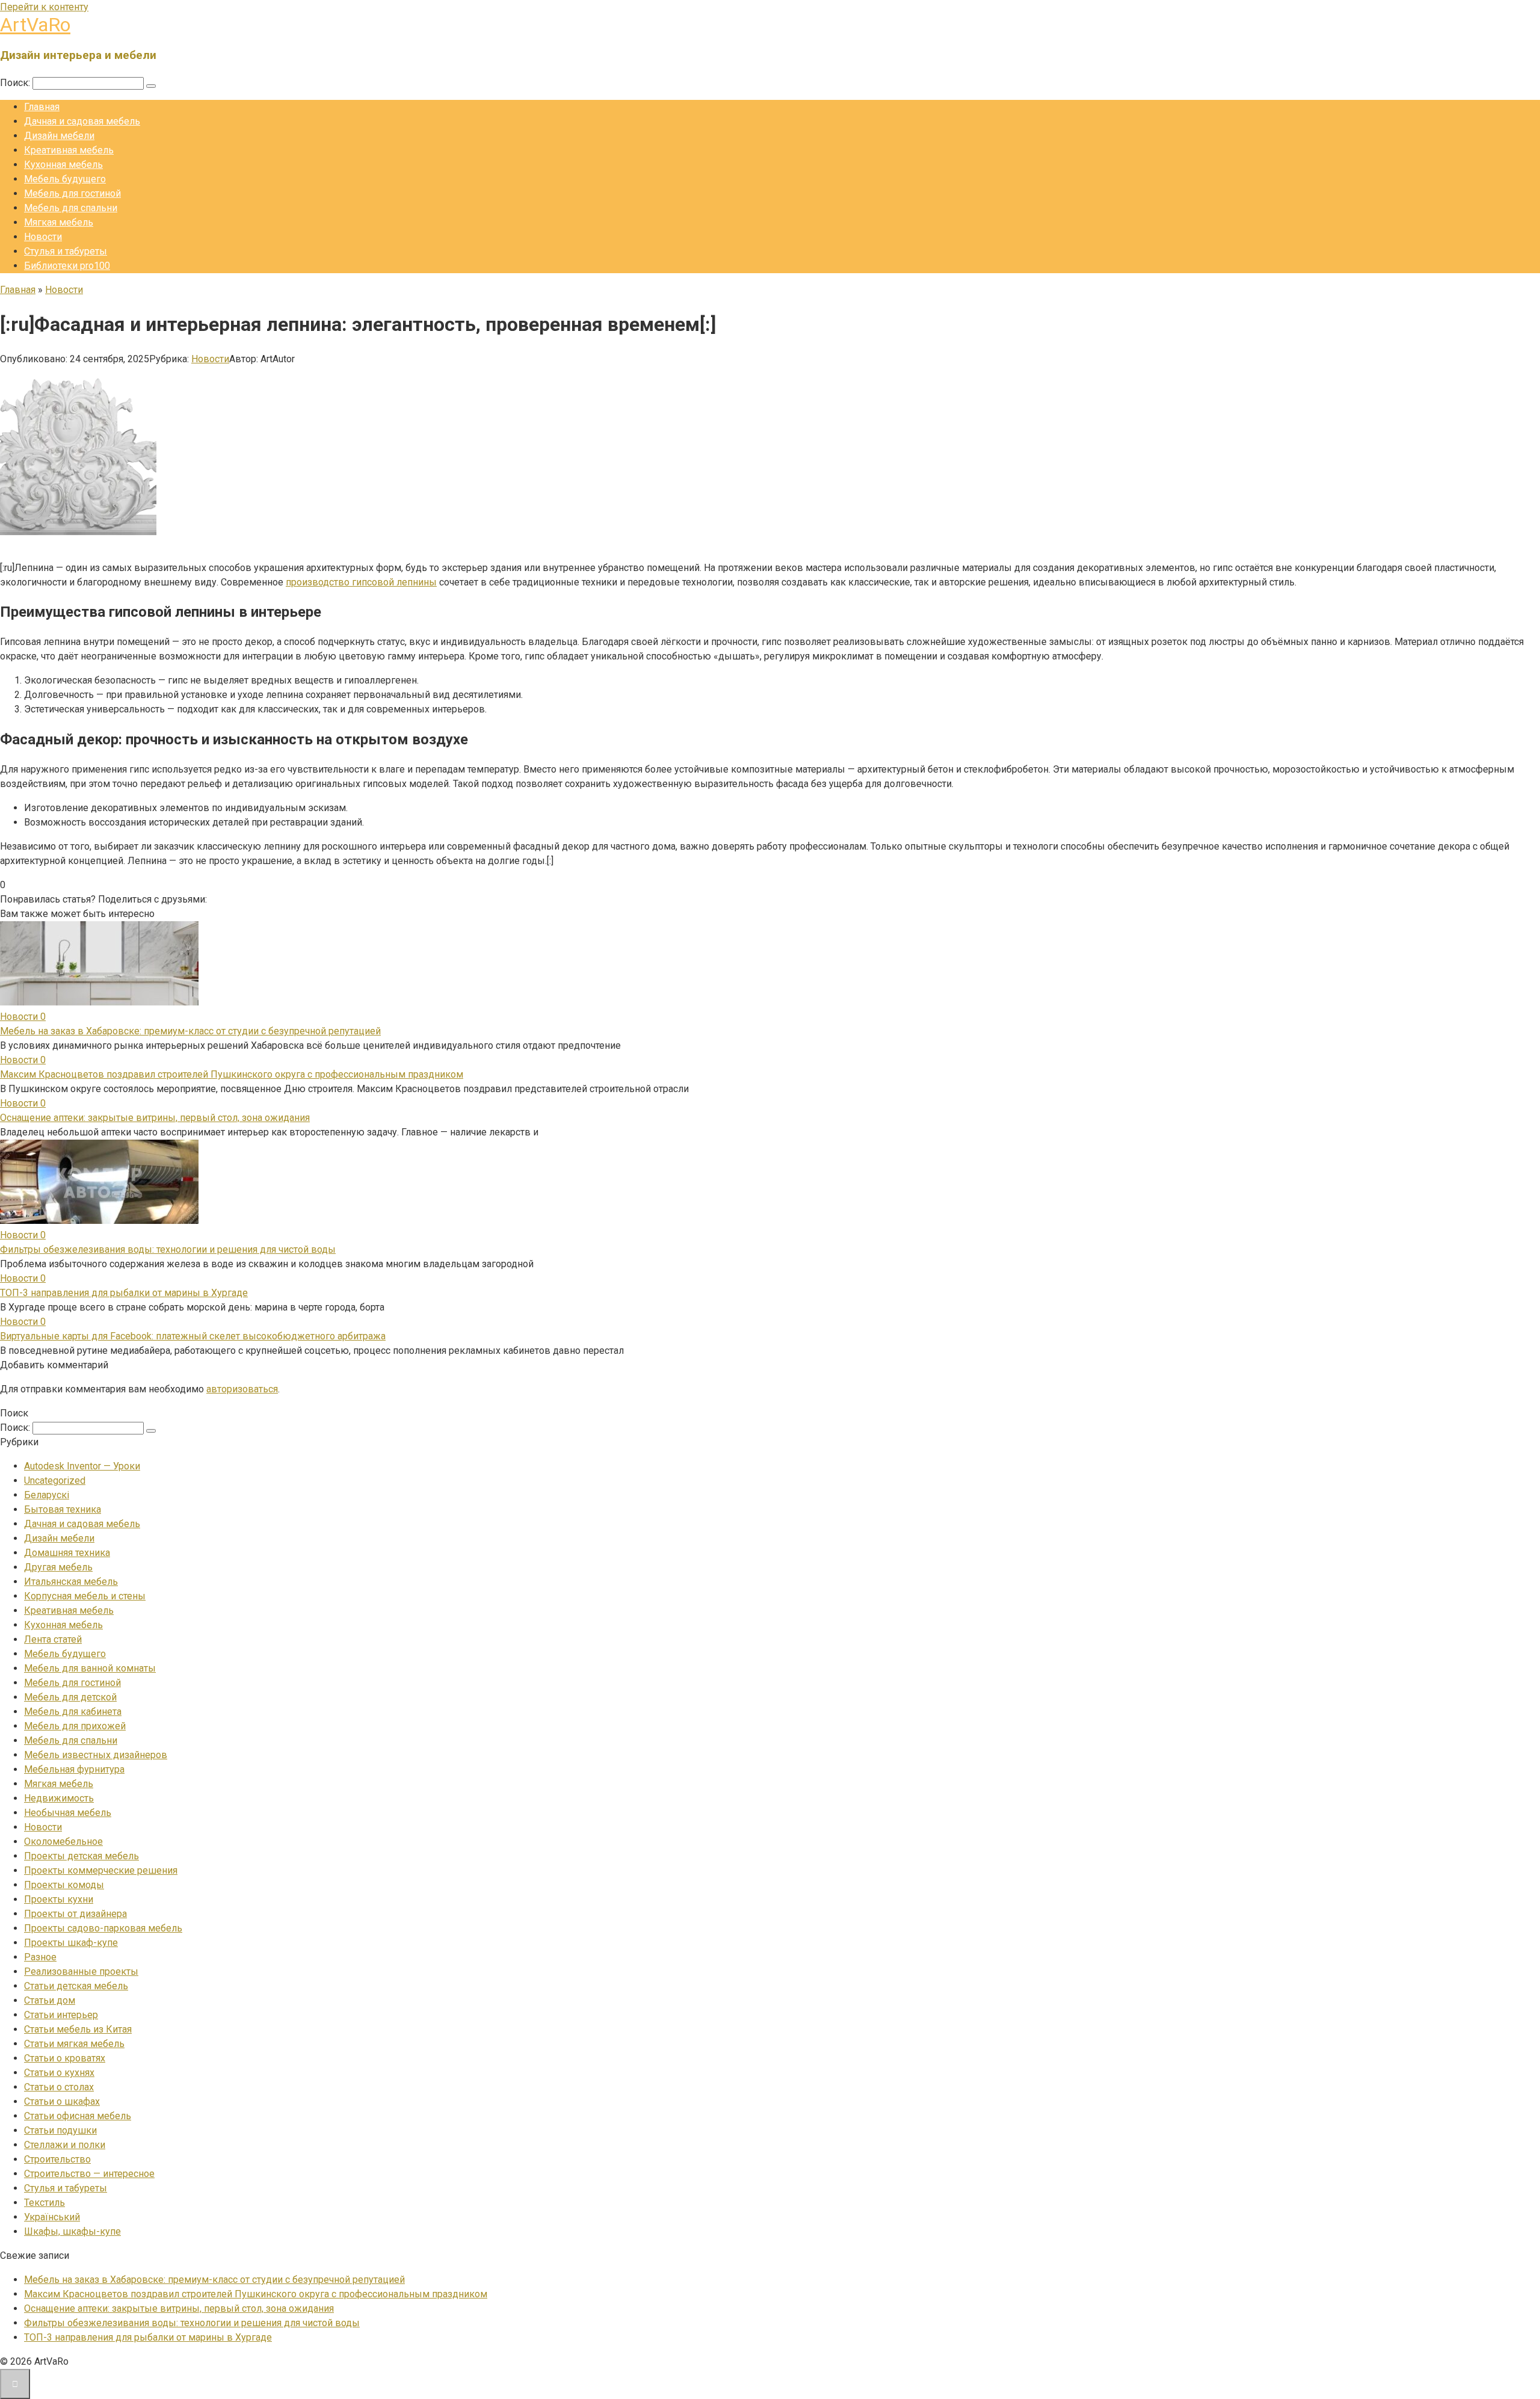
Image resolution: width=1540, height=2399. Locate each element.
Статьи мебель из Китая (78, 2029)
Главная (42, 107)
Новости (43, 237)
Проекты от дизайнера (75, 1914)
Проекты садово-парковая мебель (103, 1928)
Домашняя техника (67, 1553)
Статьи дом (50, 2000)
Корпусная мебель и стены (85, 1596)
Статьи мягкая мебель (74, 2044)
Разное (40, 1957)
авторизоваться (242, 1389)
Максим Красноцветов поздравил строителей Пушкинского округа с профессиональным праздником (232, 1074)
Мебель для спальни (71, 208)
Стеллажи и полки (65, 2145)
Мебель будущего (65, 179)
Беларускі (47, 1495)
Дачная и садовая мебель (82, 121)
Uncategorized (55, 1480)
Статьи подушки (60, 2130)
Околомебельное (63, 1842)
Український (52, 2217)
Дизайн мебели (59, 136)
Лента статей (53, 1639)
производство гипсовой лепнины (361, 582)
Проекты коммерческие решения (101, 1870)
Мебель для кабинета (73, 1712)
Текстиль (45, 2203)
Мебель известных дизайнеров (96, 1755)
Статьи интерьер (61, 2015)
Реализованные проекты (81, 1971)
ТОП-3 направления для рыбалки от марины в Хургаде (124, 1293)
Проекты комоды (64, 1885)
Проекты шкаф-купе (71, 1943)
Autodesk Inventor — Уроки (82, 1466)
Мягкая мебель (59, 222)
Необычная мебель (68, 1813)
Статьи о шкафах (62, 2101)
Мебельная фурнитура (74, 1769)
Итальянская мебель (71, 1582)
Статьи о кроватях (65, 2058)
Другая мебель (58, 1567)
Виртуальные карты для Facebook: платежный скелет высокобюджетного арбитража (193, 1336)
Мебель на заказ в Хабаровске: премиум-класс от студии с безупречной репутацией (190, 1031)
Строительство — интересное (89, 2174)
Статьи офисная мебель (78, 2116)
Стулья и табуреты (66, 251)
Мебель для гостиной (72, 193)
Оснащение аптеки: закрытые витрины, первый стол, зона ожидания (155, 1118)
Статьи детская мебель (76, 1986)
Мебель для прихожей (75, 1726)
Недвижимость (59, 1798)
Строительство (57, 2159)
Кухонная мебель (63, 165)
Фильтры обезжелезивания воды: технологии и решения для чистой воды (168, 1249)
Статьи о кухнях (59, 2073)
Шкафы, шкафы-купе (72, 2231)
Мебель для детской (70, 1697)
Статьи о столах (59, 2087)
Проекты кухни (59, 1899)
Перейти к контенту (44, 7)
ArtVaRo (35, 25)
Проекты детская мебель (82, 1856)
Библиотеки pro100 (67, 266)
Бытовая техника (63, 1509)
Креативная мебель (69, 150)
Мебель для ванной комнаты (90, 1668)
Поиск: (16, 83)
